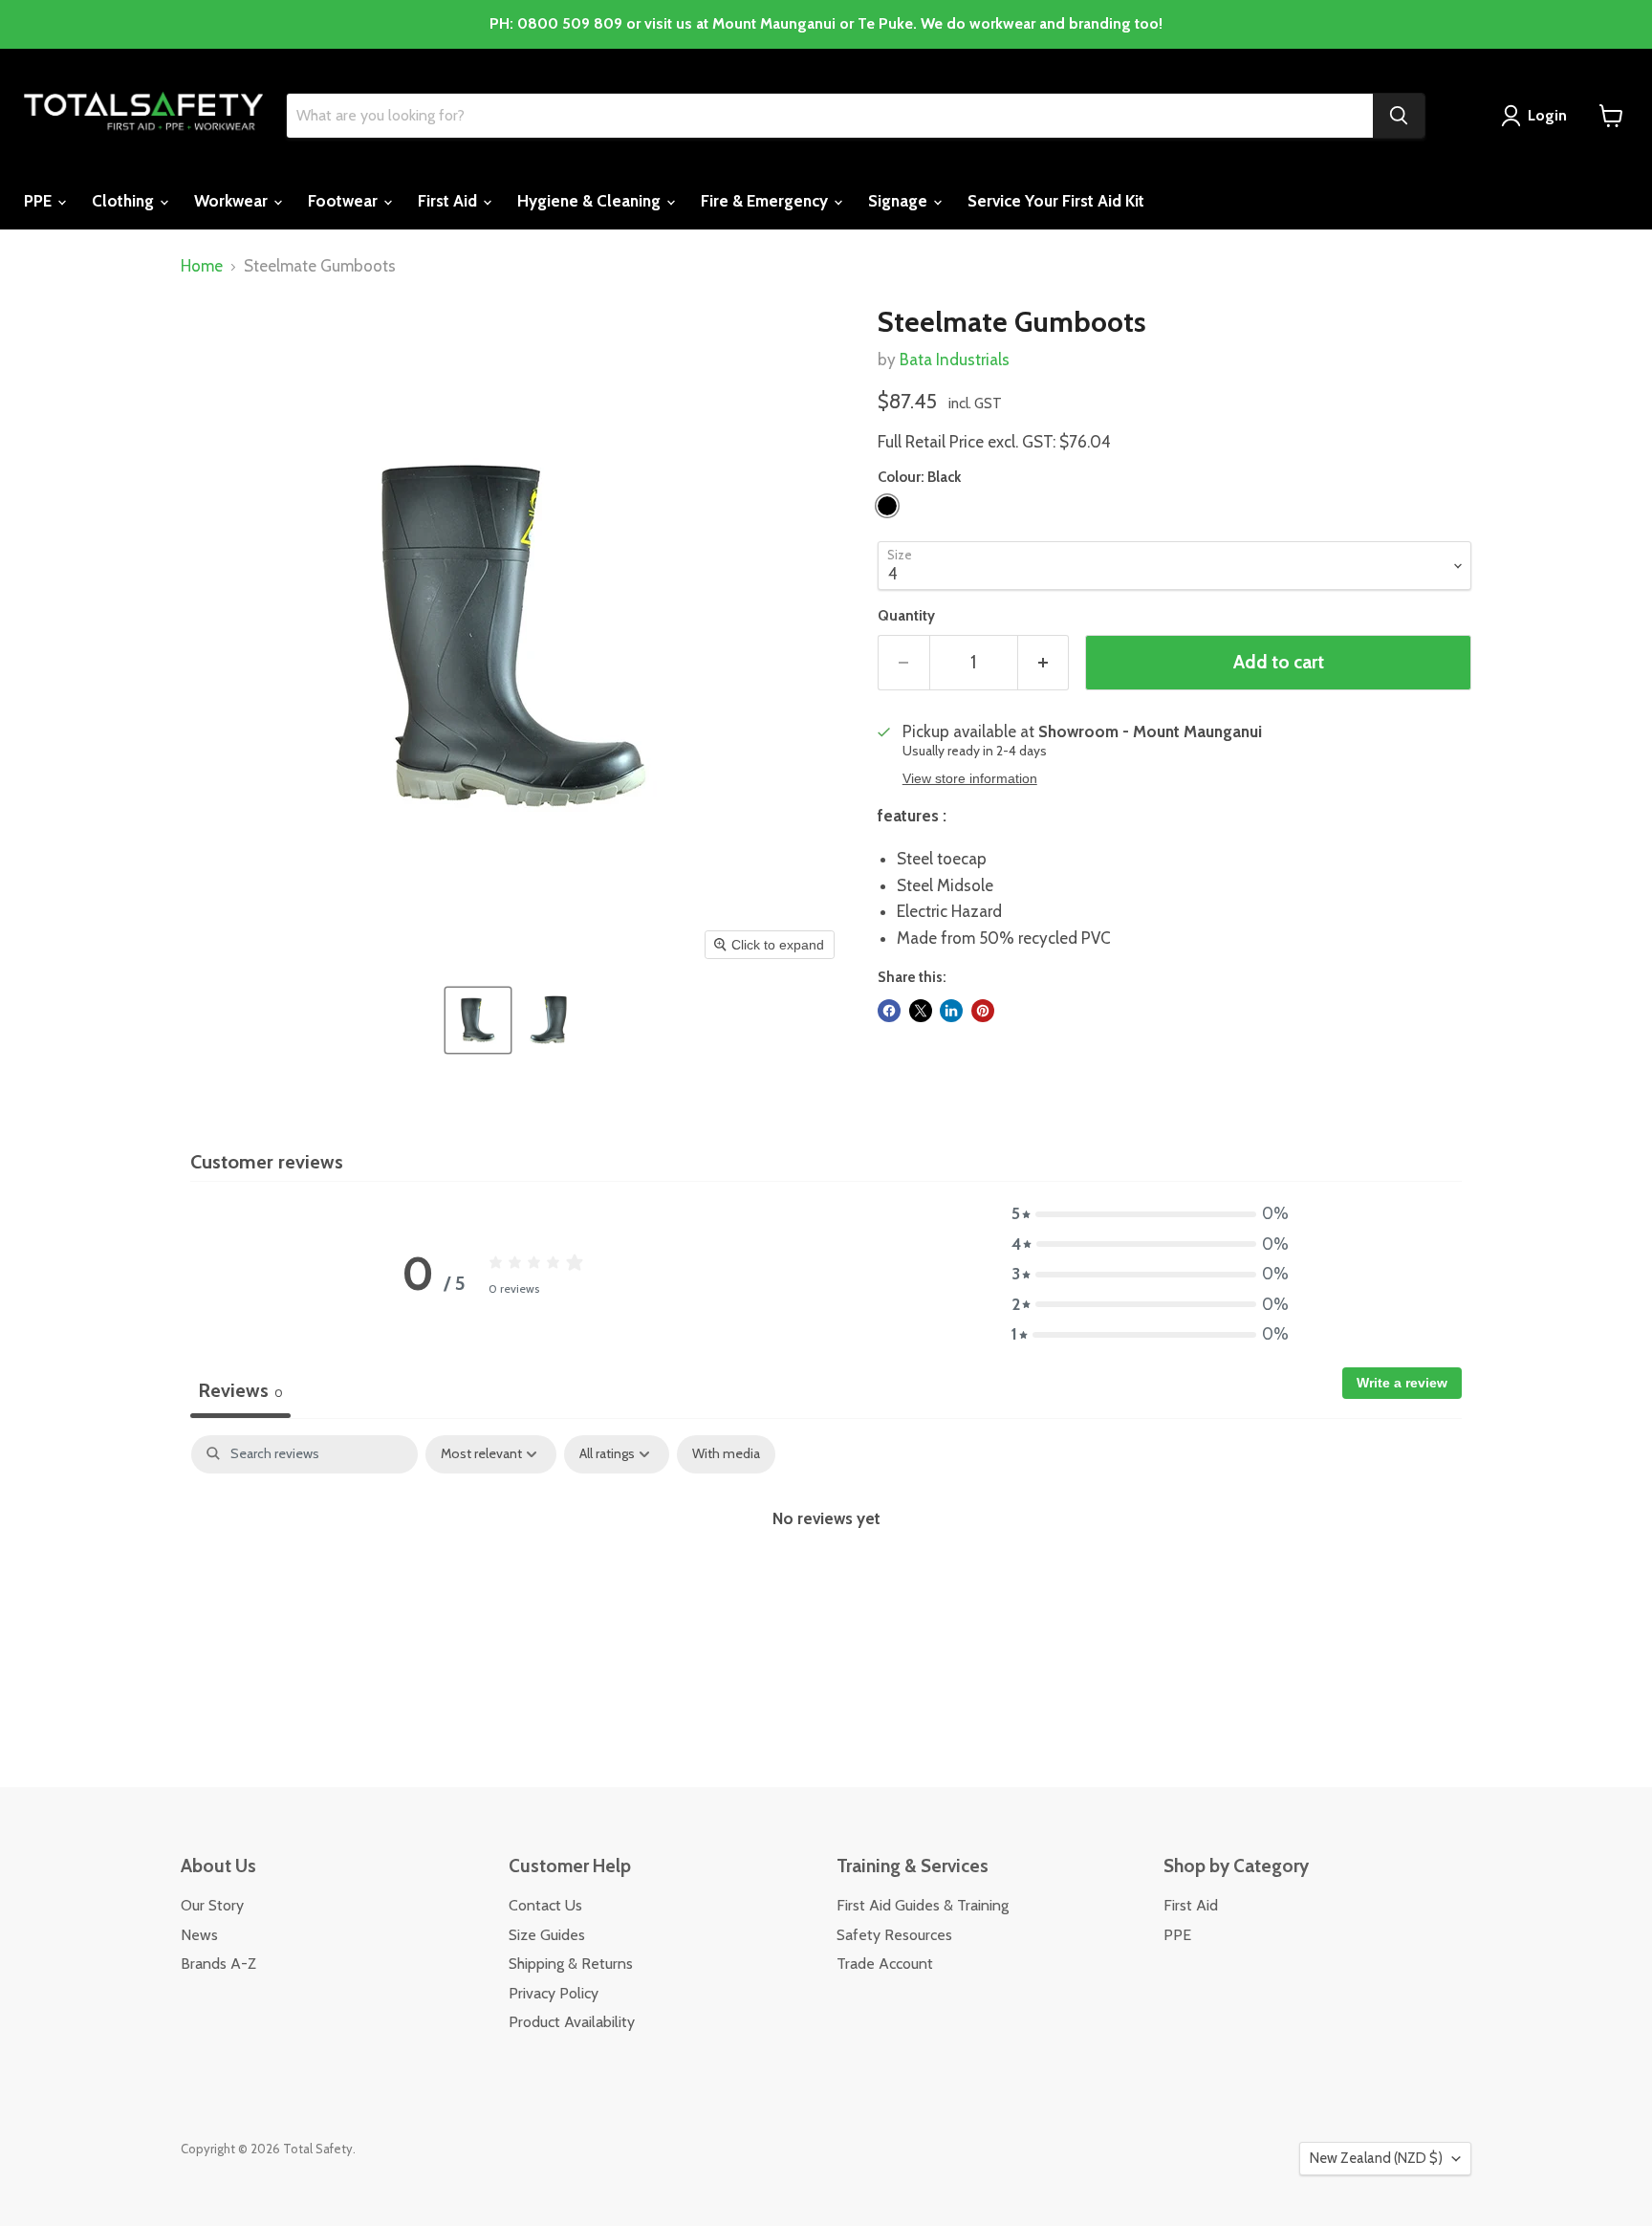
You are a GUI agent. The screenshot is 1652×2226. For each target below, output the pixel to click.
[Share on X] (921, 1011)
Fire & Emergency (766, 201)
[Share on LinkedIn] (951, 1011)
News (199, 1935)
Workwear (233, 201)
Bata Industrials (955, 360)
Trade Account (885, 1964)
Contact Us (545, 1905)
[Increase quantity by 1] (1044, 663)
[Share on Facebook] (889, 1011)
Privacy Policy (554, 1993)
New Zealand (1376, 2158)
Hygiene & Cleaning (591, 201)
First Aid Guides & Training (923, 1905)
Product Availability (572, 2022)
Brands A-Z (218, 1964)
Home (202, 266)
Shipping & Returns (571, 1964)
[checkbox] (726, 1454)
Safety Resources (894, 1935)
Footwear (345, 201)
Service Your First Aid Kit (1056, 201)
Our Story (212, 1905)
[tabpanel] (826, 1581)
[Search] (1399, 116)
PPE (40, 201)
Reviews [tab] (240, 1390)
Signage (900, 201)
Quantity (906, 616)
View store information (970, 779)
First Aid (449, 201)
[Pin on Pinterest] (983, 1011)
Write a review (1402, 1383)
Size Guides (547, 1935)
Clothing (125, 201)
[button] (478, 1020)
